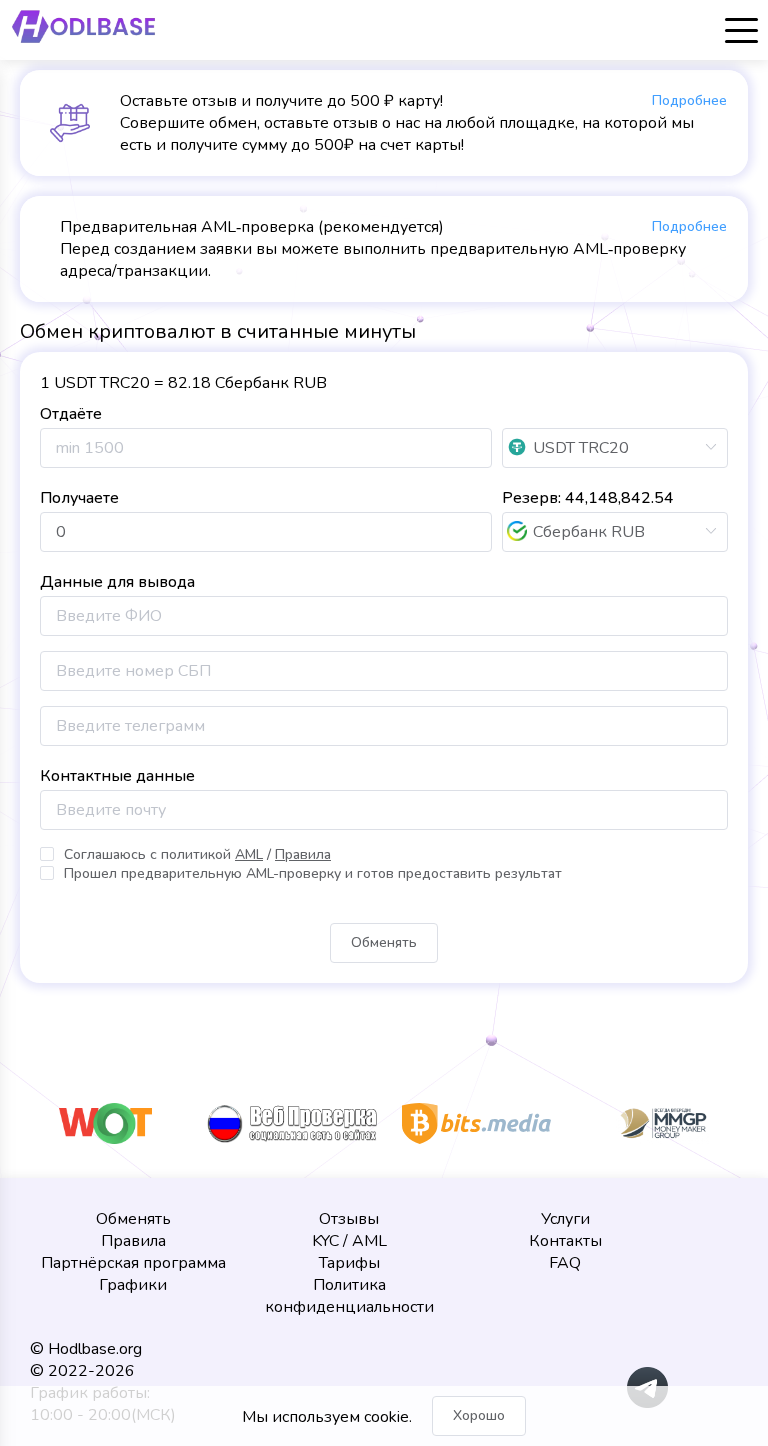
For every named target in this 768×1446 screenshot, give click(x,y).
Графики (133, 1285)
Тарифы (349, 1263)
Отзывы (349, 1219)
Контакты (565, 1241)
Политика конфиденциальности (349, 1296)
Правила (133, 1241)
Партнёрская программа (133, 1263)
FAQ (565, 1263)
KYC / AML (349, 1241)
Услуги (565, 1219)
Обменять (133, 1219)
